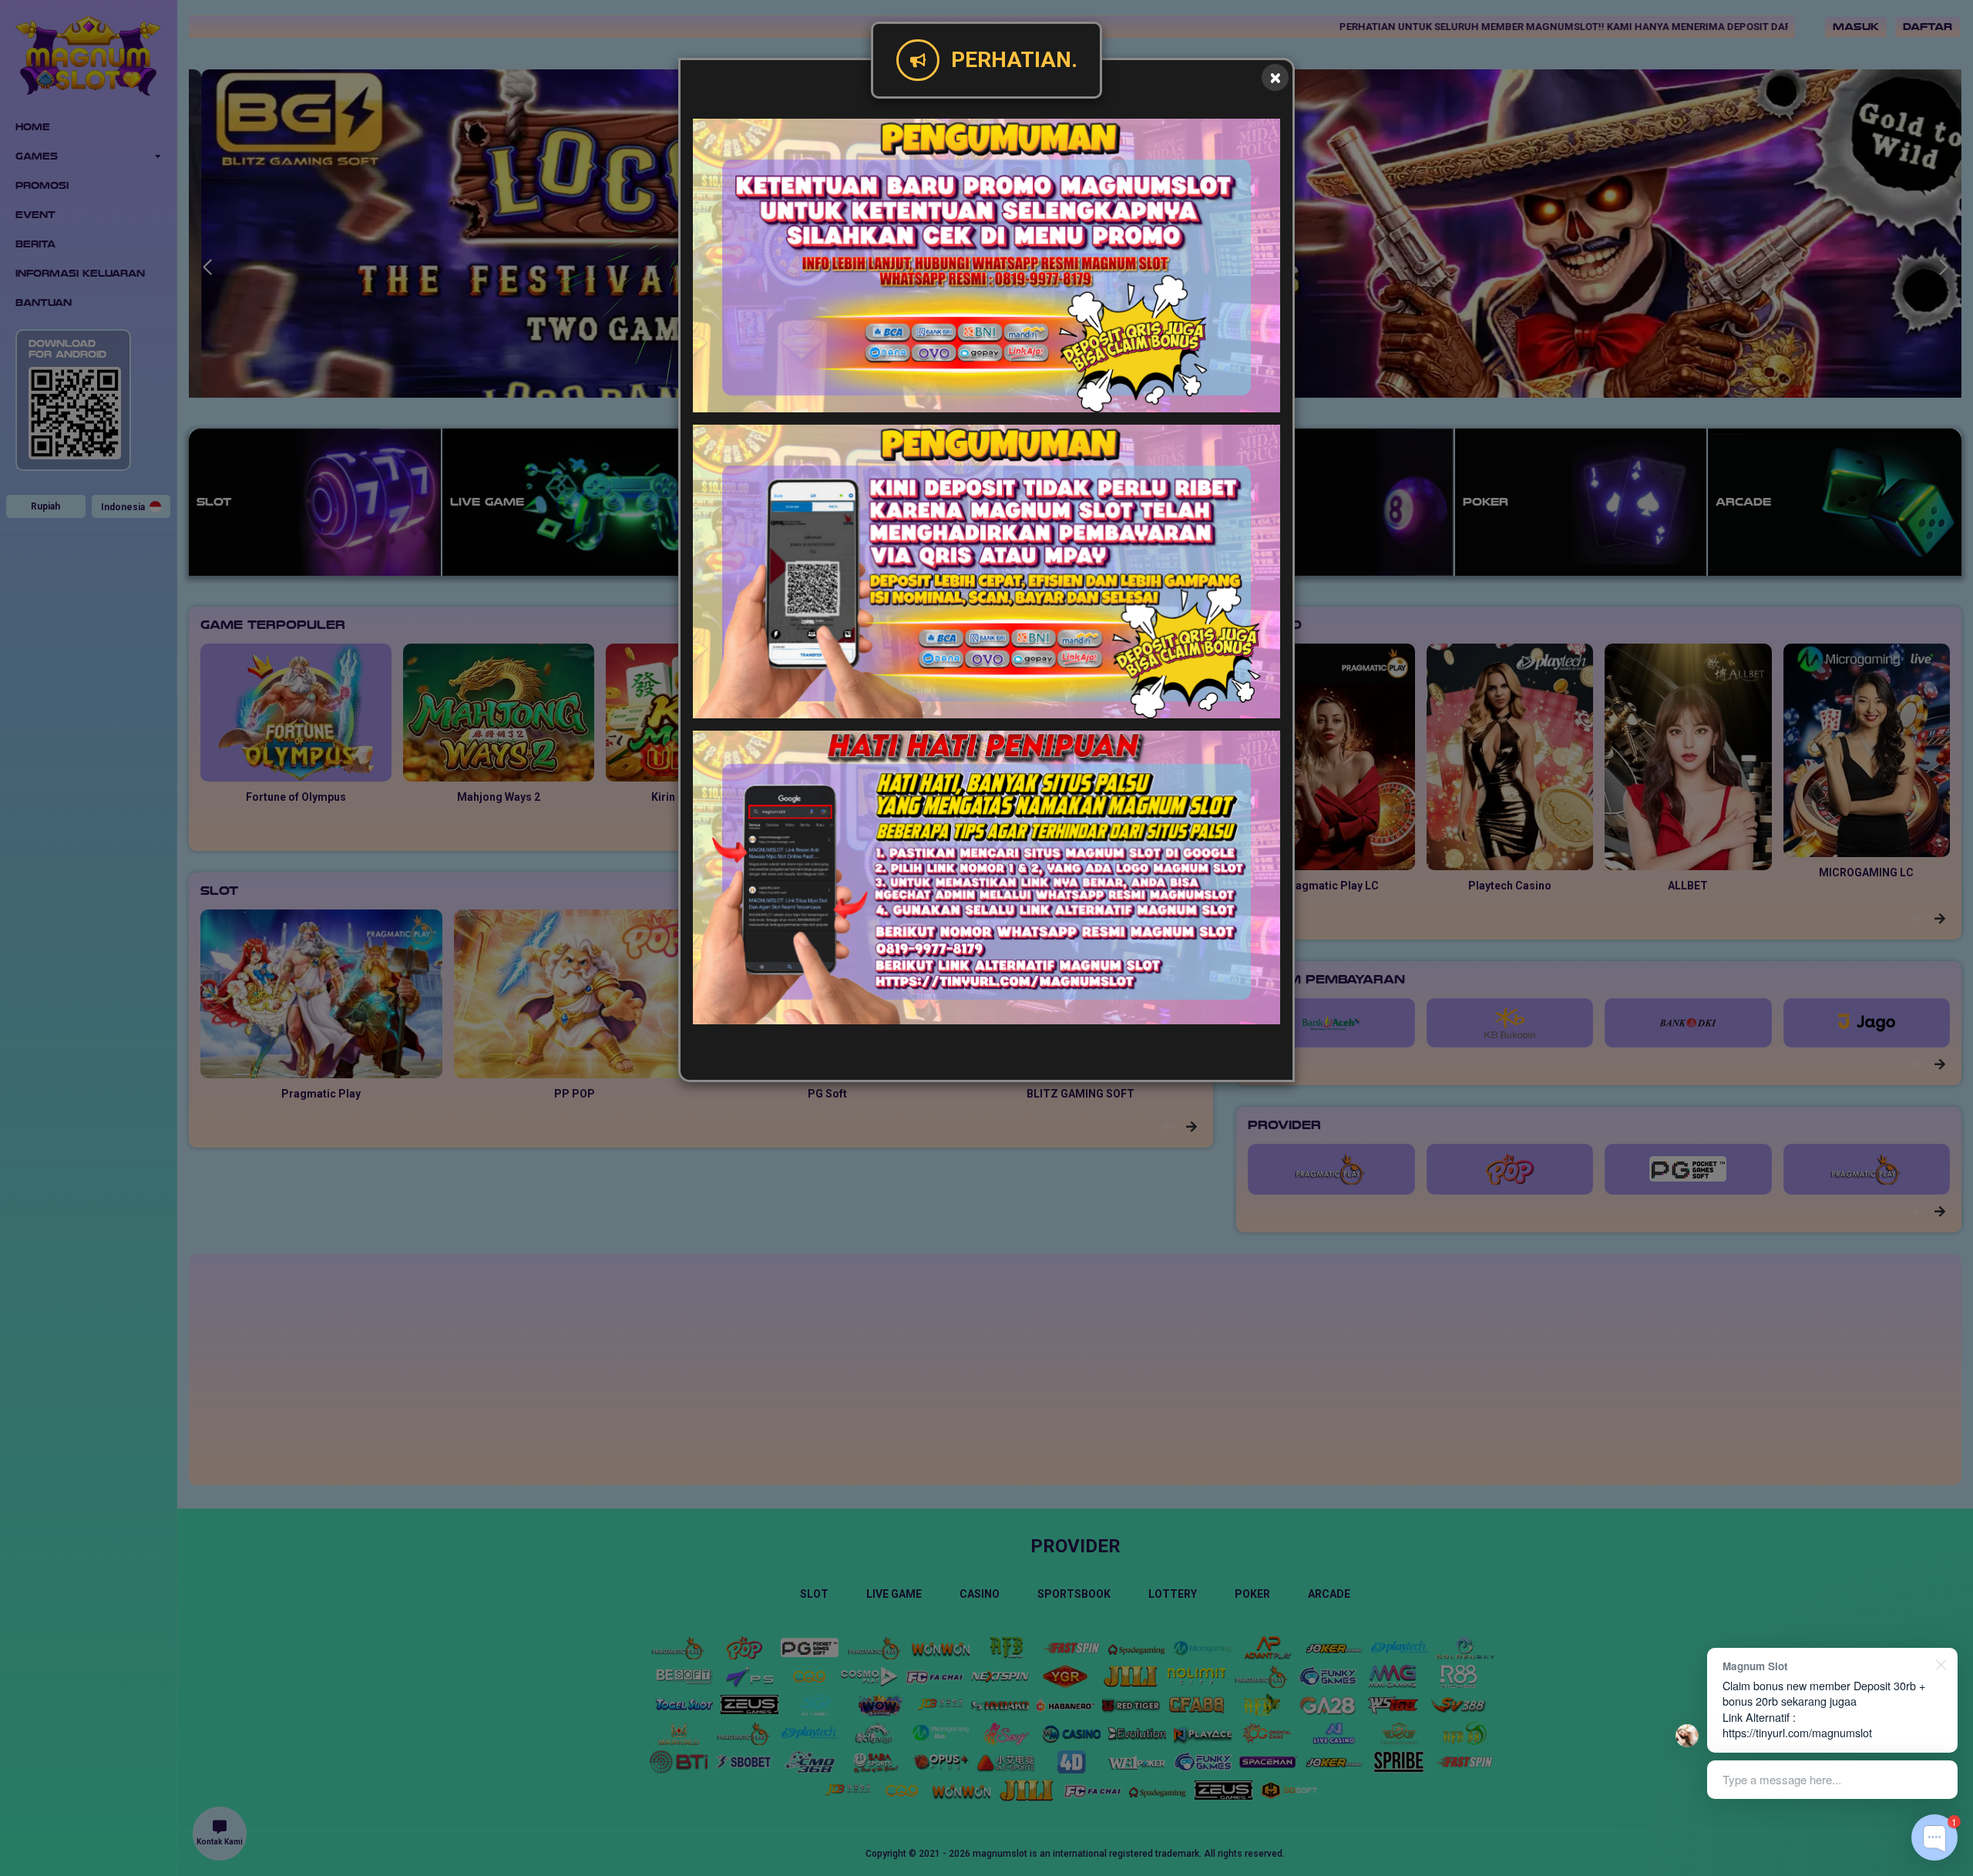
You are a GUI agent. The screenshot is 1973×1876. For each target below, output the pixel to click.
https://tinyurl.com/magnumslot (1797, 1732)
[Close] (1275, 77)
